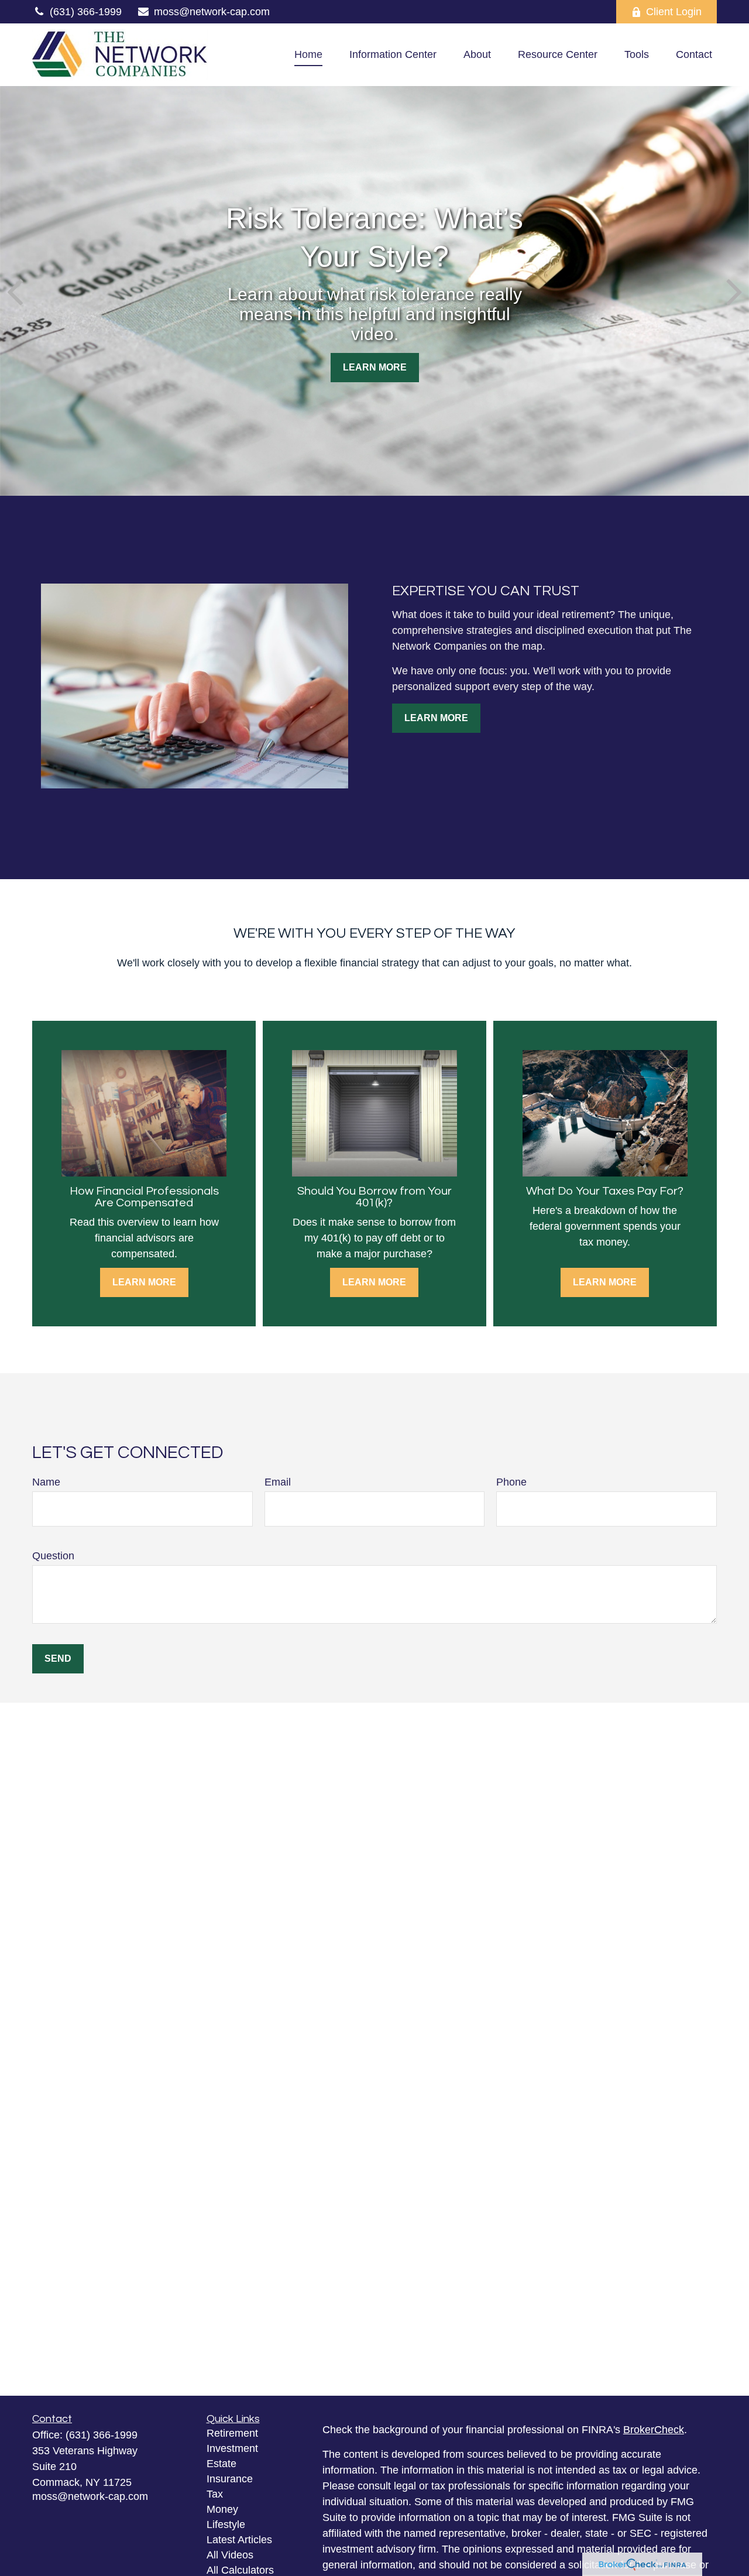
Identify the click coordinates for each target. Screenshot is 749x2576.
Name (46, 1482)
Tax (215, 2494)
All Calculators (240, 2570)
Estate (221, 2464)
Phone (511, 1482)
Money (222, 2509)
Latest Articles (239, 2540)
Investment (232, 2448)
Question (53, 1556)
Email (278, 1482)
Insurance (230, 2479)
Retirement (232, 2433)
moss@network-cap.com (212, 12)
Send (58, 1659)
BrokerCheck (654, 2430)
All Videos (230, 2555)
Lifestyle (226, 2524)
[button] (308, 55)
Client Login (674, 12)
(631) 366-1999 (86, 12)
